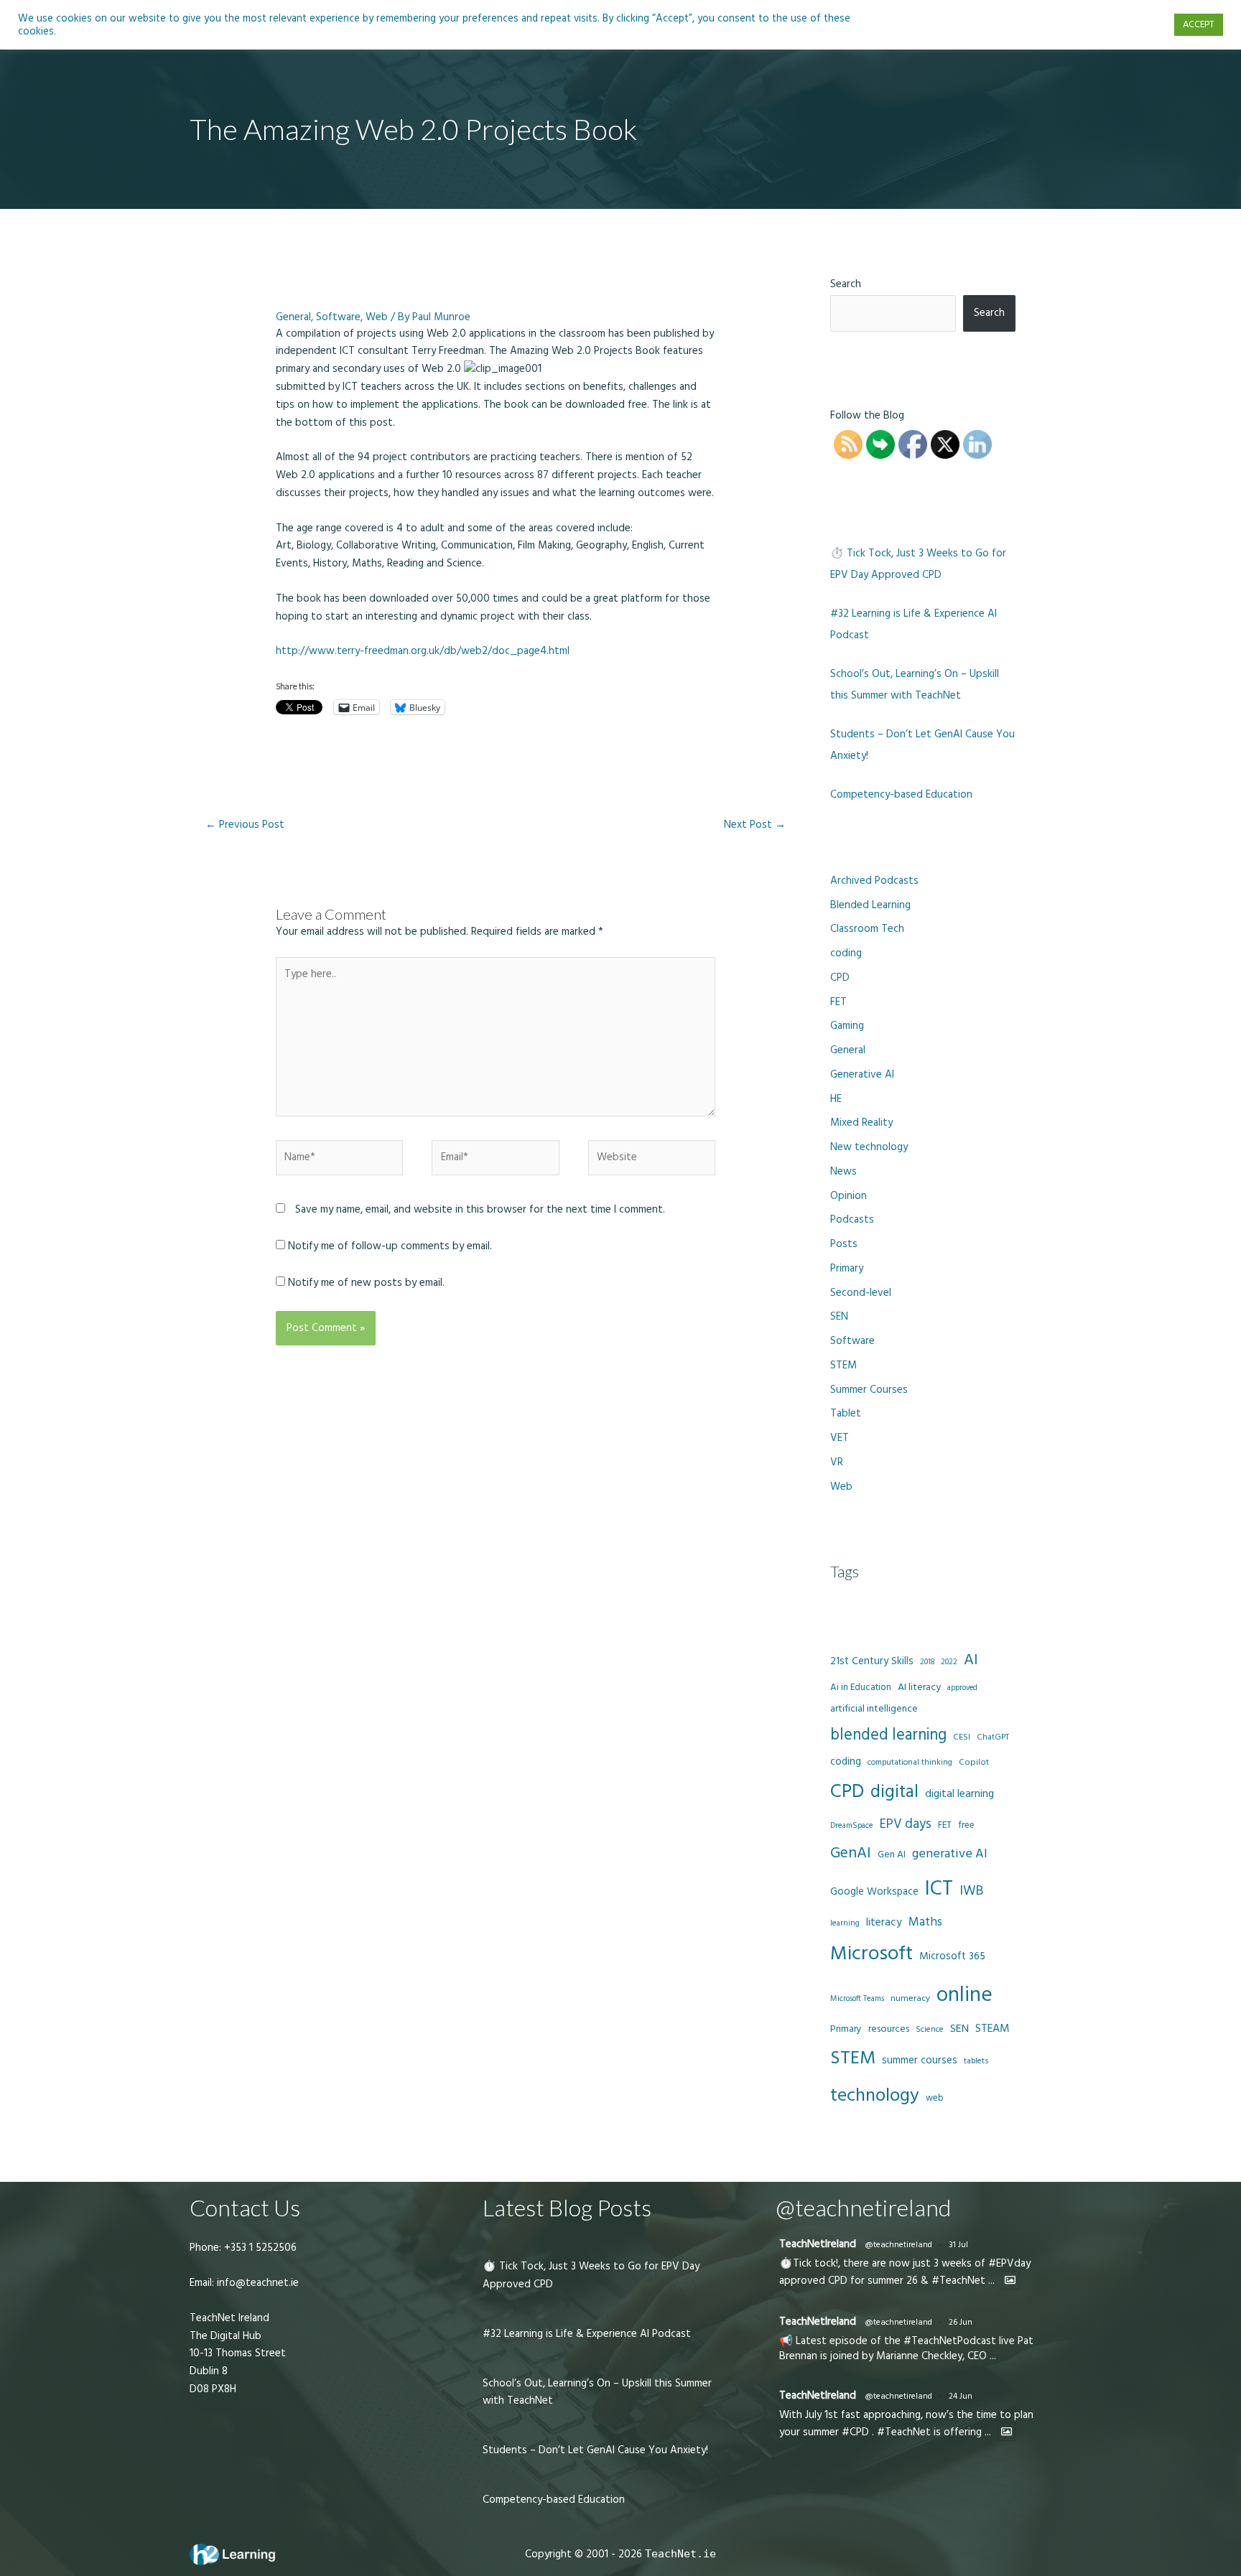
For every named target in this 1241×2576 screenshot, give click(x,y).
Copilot (974, 1762)
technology (875, 2095)
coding (846, 953)
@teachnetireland (898, 2245)
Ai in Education (861, 1687)
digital (894, 1792)
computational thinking (910, 1763)
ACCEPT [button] (1199, 24)
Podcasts (852, 1219)
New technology (869, 1147)
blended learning (888, 1735)
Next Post (755, 825)
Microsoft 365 (952, 1956)
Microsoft (872, 1954)
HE (836, 1099)
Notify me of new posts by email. (366, 1283)
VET (840, 1438)
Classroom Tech (867, 929)
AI (971, 1660)
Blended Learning (870, 905)
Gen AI (892, 1854)
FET (838, 1002)
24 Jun (961, 2396)
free (966, 1825)
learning (845, 1923)
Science (930, 2030)
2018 (927, 1662)
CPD (840, 977)
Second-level (861, 1293)
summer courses (920, 2060)
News (843, 1171)
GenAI (851, 1853)
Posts (844, 1244)
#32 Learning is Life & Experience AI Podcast (587, 2334)
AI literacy (919, 1687)
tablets (976, 2061)
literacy (884, 1922)
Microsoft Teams (857, 1998)
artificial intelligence (874, 1709)
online (965, 1995)
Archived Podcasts (874, 881)
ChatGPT (993, 1737)
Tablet (846, 1413)
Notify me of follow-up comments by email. (390, 1246)
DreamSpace (852, 1825)
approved (962, 1688)
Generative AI (862, 1074)
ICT (939, 1889)
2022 (949, 1662)
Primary (847, 1268)
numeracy (910, 1998)
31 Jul (958, 2245)
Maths (925, 1922)
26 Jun (961, 2322)
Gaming (847, 1026)
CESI (962, 1737)
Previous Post (245, 825)
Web (377, 317)
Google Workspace (874, 1891)
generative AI (950, 1853)
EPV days (906, 1824)
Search (846, 284)
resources (889, 2029)
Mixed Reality (861, 1123)
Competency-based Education (901, 794)
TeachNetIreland (818, 2244)
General (293, 317)
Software (338, 317)
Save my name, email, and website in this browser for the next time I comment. (480, 1209)
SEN (839, 1316)
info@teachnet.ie (256, 2283)
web (934, 2098)
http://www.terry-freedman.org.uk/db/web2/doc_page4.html (423, 651)
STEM (843, 1365)
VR (837, 1462)
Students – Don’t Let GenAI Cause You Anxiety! (595, 2450)
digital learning (959, 1794)
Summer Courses (869, 1390)
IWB (971, 1891)
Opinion (849, 1196)
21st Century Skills (872, 1661)
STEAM (993, 2028)
